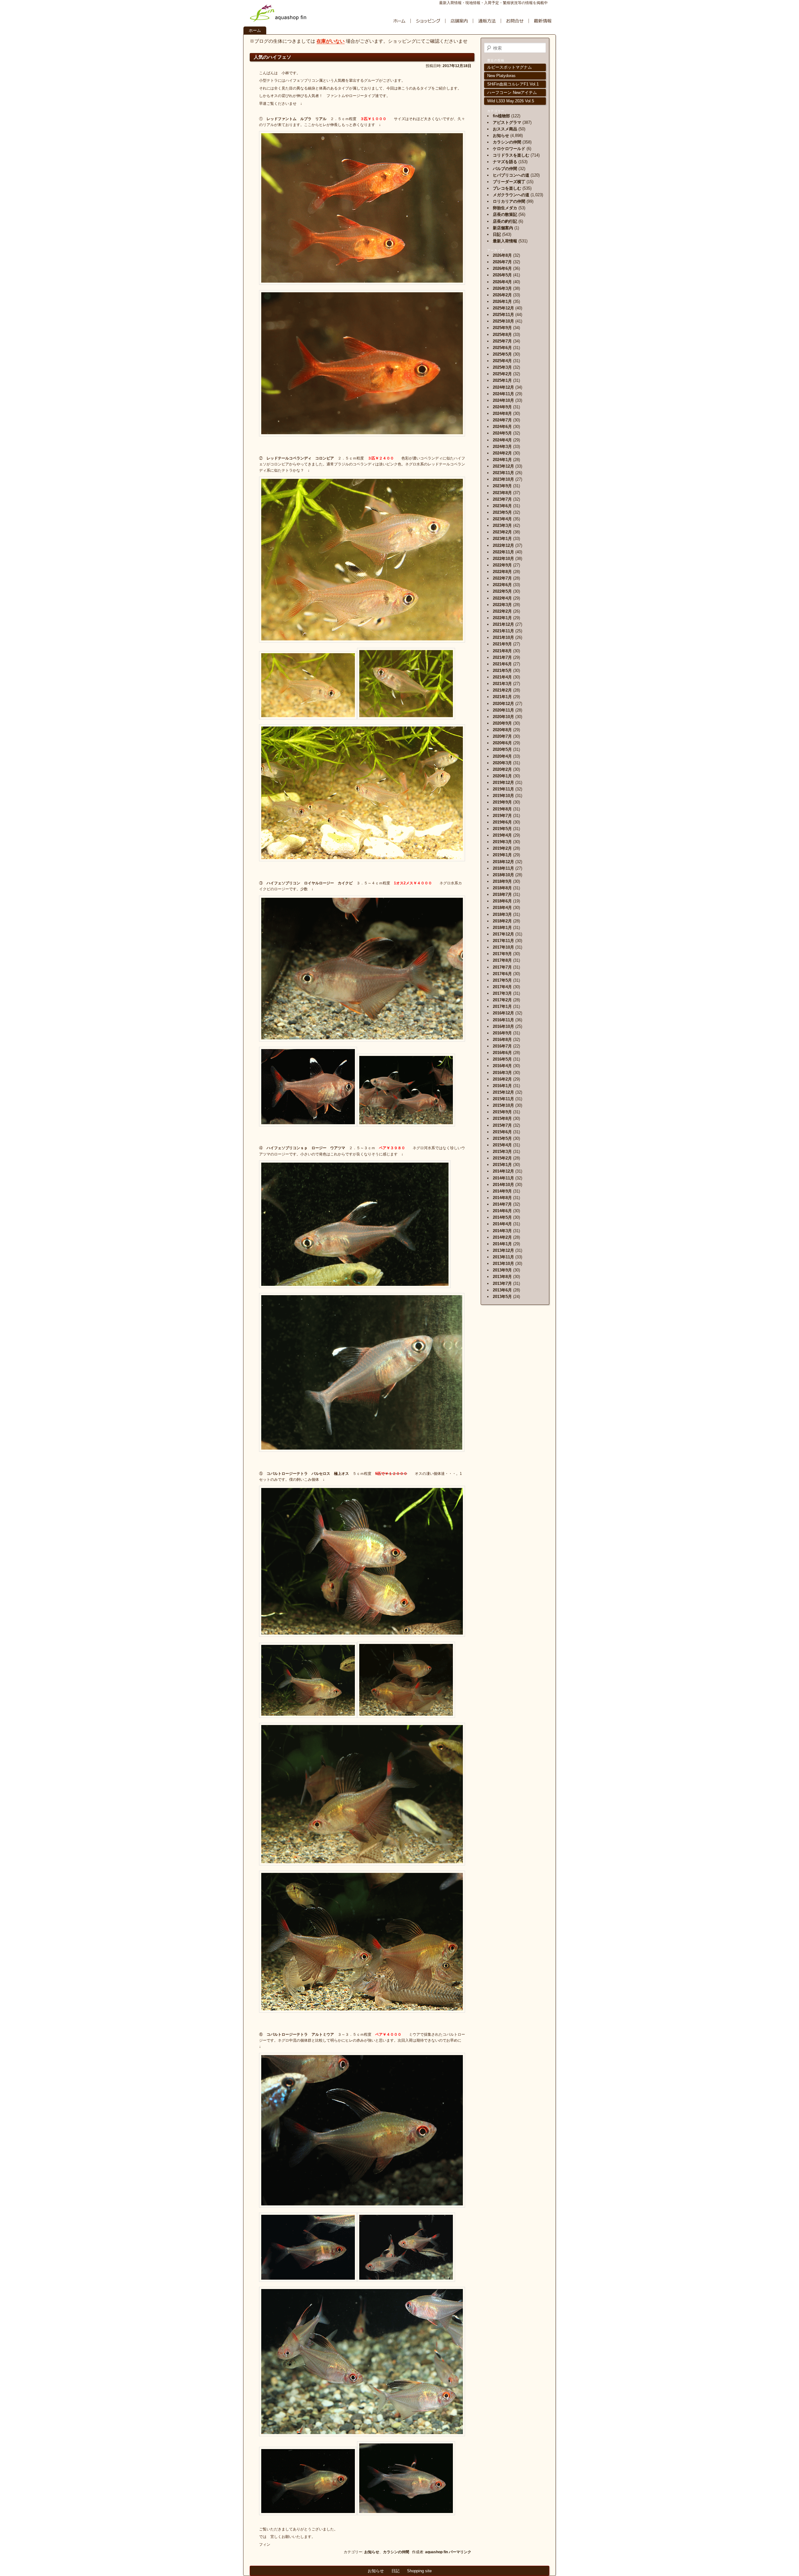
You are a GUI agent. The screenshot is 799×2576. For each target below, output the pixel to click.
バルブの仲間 (505, 169)
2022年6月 (502, 585)
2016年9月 (502, 1033)
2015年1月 (502, 1165)
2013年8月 (502, 1277)
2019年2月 (502, 848)
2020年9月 (502, 723)
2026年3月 (502, 288)
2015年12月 (503, 1092)
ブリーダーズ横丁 (509, 182)
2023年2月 (502, 532)
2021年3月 (502, 684)
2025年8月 (502, 335)
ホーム (255, 30)
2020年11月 (503, 710)
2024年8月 (502, 413)
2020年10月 (503, 717)
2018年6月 (502, 901)
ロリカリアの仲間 (509, 201)
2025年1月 (502, 380)
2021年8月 (502, 651)
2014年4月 (502, 1224)
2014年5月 (502, 1217)
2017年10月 (503, 947)
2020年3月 (502, 763)
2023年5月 (502, 512)
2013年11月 (503, 1257)
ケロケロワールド (509, 149)
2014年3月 (502, 1231)
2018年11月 (503, 868)
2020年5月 (502, 749)
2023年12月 (503, 466)
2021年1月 (502, 697)
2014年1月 (502, 1244)
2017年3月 (502, 993)
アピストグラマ (507, 122)
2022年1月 (502, 618)
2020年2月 (502, 769)
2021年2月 (502, 690)
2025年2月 (502, 374)
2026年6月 (502, 268)
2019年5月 (502, 829)
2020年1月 (502, 776)
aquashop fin (436, 2552)
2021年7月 (502, 657)
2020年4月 (502, 756)
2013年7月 (502, 1283)
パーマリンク (460, 2552)
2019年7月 (502, 816)
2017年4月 (502, 987)
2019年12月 (503, 783)
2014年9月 (502, 1191)
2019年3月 (502, 842)
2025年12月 (503, 308)
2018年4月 (502, 908)
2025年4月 (502, 361)
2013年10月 (503, 1264)
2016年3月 (502, 1073)
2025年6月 (502, 348)
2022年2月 (502, 611)
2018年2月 (502, 921)
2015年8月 (502, 1118)
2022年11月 (503, 552)
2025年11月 (503, 315)
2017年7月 (502, 967)
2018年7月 (502, 894)
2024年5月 (502, 433)
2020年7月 (502, 736)
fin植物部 (501, 116)
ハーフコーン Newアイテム (512, 92)
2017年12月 (503, 934)
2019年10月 (503, 796)
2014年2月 (502, 1237)
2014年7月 (502, 1204)
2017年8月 (502, 960)
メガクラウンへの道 (511, 195)
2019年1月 (502, 855)
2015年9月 (502, 1112)
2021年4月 (502, 677)
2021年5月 (502, 671)
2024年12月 (503, 387)
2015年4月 (502, 1145)
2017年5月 (502, 980)
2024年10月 (503, 400)
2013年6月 (502, 1290)
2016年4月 (502, 1066)
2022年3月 (502, 605)
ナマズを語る (505, 162)
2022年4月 (502, 598)
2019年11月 (503, 789)
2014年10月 (503, 1185)
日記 (497, 234)
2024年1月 (502, 460)
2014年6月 (502, 1211)
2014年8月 (502, 1198)
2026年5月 (502, 275)
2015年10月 (503, 1105)
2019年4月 (502, 835)
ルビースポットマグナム (510, 67)
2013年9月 (502, 1270)
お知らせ (372, 2552)
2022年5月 (502, 591)
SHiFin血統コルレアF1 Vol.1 (513, 84)
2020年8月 (502, 730)
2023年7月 (502, 499)
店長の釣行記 (505, 221)
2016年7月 (502, 1046)
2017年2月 (502, 1000)
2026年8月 (502, 255)
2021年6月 (502, 664)
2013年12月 (503, 1250)
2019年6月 (502, 822)
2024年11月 (503, 394)
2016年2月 (502, 1079)
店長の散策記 (505, 214)
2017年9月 (502, 954)
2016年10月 (503, 1026)
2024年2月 (502, 453)
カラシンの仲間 (396, 2552)
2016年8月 (502, 1040)
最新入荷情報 (505, 241)
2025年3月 (502, 367)
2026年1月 (502, 301)
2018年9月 (502, 881)
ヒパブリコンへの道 (511, 175)
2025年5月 (502, 354)
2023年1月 (502, 539)
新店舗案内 (503, 228)
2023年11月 (503, 473)
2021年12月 (503, 624)
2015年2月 (502, 1158)
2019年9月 (502, 802)
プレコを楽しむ (507, 188)
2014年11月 (503, 1178)
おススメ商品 (505, 129)
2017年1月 (502, 1006)
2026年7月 (502, 262)
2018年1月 (502, 928)
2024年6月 (502, 427)
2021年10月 (503, 637)
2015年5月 (502, 1138)
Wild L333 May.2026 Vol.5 (511, 101)
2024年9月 (502, 407)
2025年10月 (503, 321)
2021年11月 (503, 631)
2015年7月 (502, 1125)
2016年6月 (502, 1053)
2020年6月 (502, 743)
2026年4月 (502, 282)
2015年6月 (502, 1132)
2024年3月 (502, 447)
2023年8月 (502, 493)
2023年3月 (502, 525)
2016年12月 (503, 1013)
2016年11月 (503, 1020)
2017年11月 (503, 941)
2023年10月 (503, 479)
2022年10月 (503, 559)
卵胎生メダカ (505, 208)
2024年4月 (502, 440)
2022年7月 (502, 578)
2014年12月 (503, 1171)
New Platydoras (501, 76)
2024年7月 (502, 420)
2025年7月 (502, 341)
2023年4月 (502, 519)
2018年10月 (503, 875)
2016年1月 (502, 1086)
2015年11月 (503, 1099)
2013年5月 (502, 1297)
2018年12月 (503, 862)
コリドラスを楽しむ (511, 155)
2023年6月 (502, 506)
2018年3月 (502, 914)
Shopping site (419, 2571)
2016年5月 (502, 1059)
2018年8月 (502, 888)
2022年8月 (502, 572)
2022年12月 (503, 545)
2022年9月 (502, 565)
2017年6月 (502, 974)
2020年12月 (503, 704)
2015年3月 (502, 1152)
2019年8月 (502, 809)
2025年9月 (502, 328)
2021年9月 (502, 644)
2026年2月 (502, 295)
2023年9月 (502, 486)
